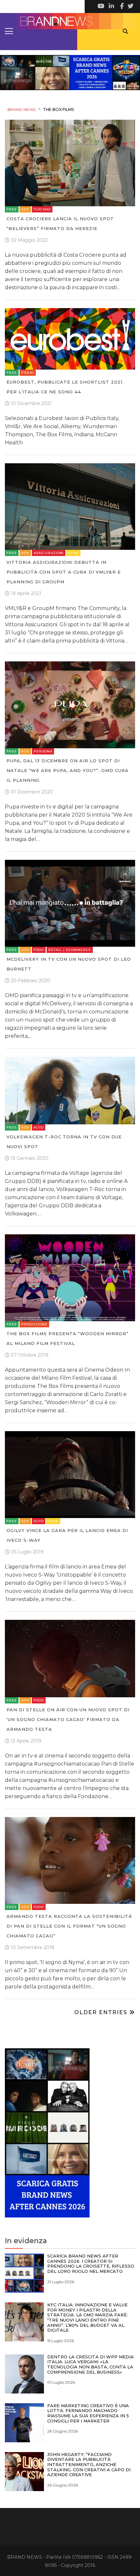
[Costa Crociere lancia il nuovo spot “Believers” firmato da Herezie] (70, 163)
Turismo (42, 209)
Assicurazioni (49, 553)
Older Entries (102, 2012)
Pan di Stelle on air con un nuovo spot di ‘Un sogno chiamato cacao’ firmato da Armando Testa (68, 1719)
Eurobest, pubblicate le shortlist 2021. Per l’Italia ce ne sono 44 (65, 387)
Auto (39, 1127)
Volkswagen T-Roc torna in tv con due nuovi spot (64, 1142)
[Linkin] (111, 7)
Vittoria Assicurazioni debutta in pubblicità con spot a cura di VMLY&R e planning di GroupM (64, 572)
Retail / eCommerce (70, 950)
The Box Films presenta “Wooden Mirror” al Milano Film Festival (68, 1338)
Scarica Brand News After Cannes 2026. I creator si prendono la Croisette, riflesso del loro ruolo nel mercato (91, 2264)
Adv (25, 209)
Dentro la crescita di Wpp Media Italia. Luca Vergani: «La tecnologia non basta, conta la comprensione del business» (91, 2364)
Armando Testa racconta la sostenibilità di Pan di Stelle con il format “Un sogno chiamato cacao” (69, 1926)
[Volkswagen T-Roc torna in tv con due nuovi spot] (70, 1090)
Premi (28, 373)
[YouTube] (101, 7)
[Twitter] (130, 7)
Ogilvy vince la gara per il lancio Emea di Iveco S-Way (67, 1535)
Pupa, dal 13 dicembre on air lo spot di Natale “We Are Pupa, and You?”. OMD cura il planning (68, 770)
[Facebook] (120, 7)
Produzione (34, 1324)
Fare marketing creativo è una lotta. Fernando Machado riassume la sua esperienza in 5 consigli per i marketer (88, 2413)
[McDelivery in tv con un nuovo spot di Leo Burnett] (70, 903)
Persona (43, 751)
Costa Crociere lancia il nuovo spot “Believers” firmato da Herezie (60, 224)
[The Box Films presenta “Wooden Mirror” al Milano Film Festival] (70, 1277)
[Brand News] (70, 21)
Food (39, 950)
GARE (73, 553)
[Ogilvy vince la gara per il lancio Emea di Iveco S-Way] (70, 1474)
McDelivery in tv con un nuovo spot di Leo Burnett (69, 964)
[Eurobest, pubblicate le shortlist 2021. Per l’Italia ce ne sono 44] (70, 338)
